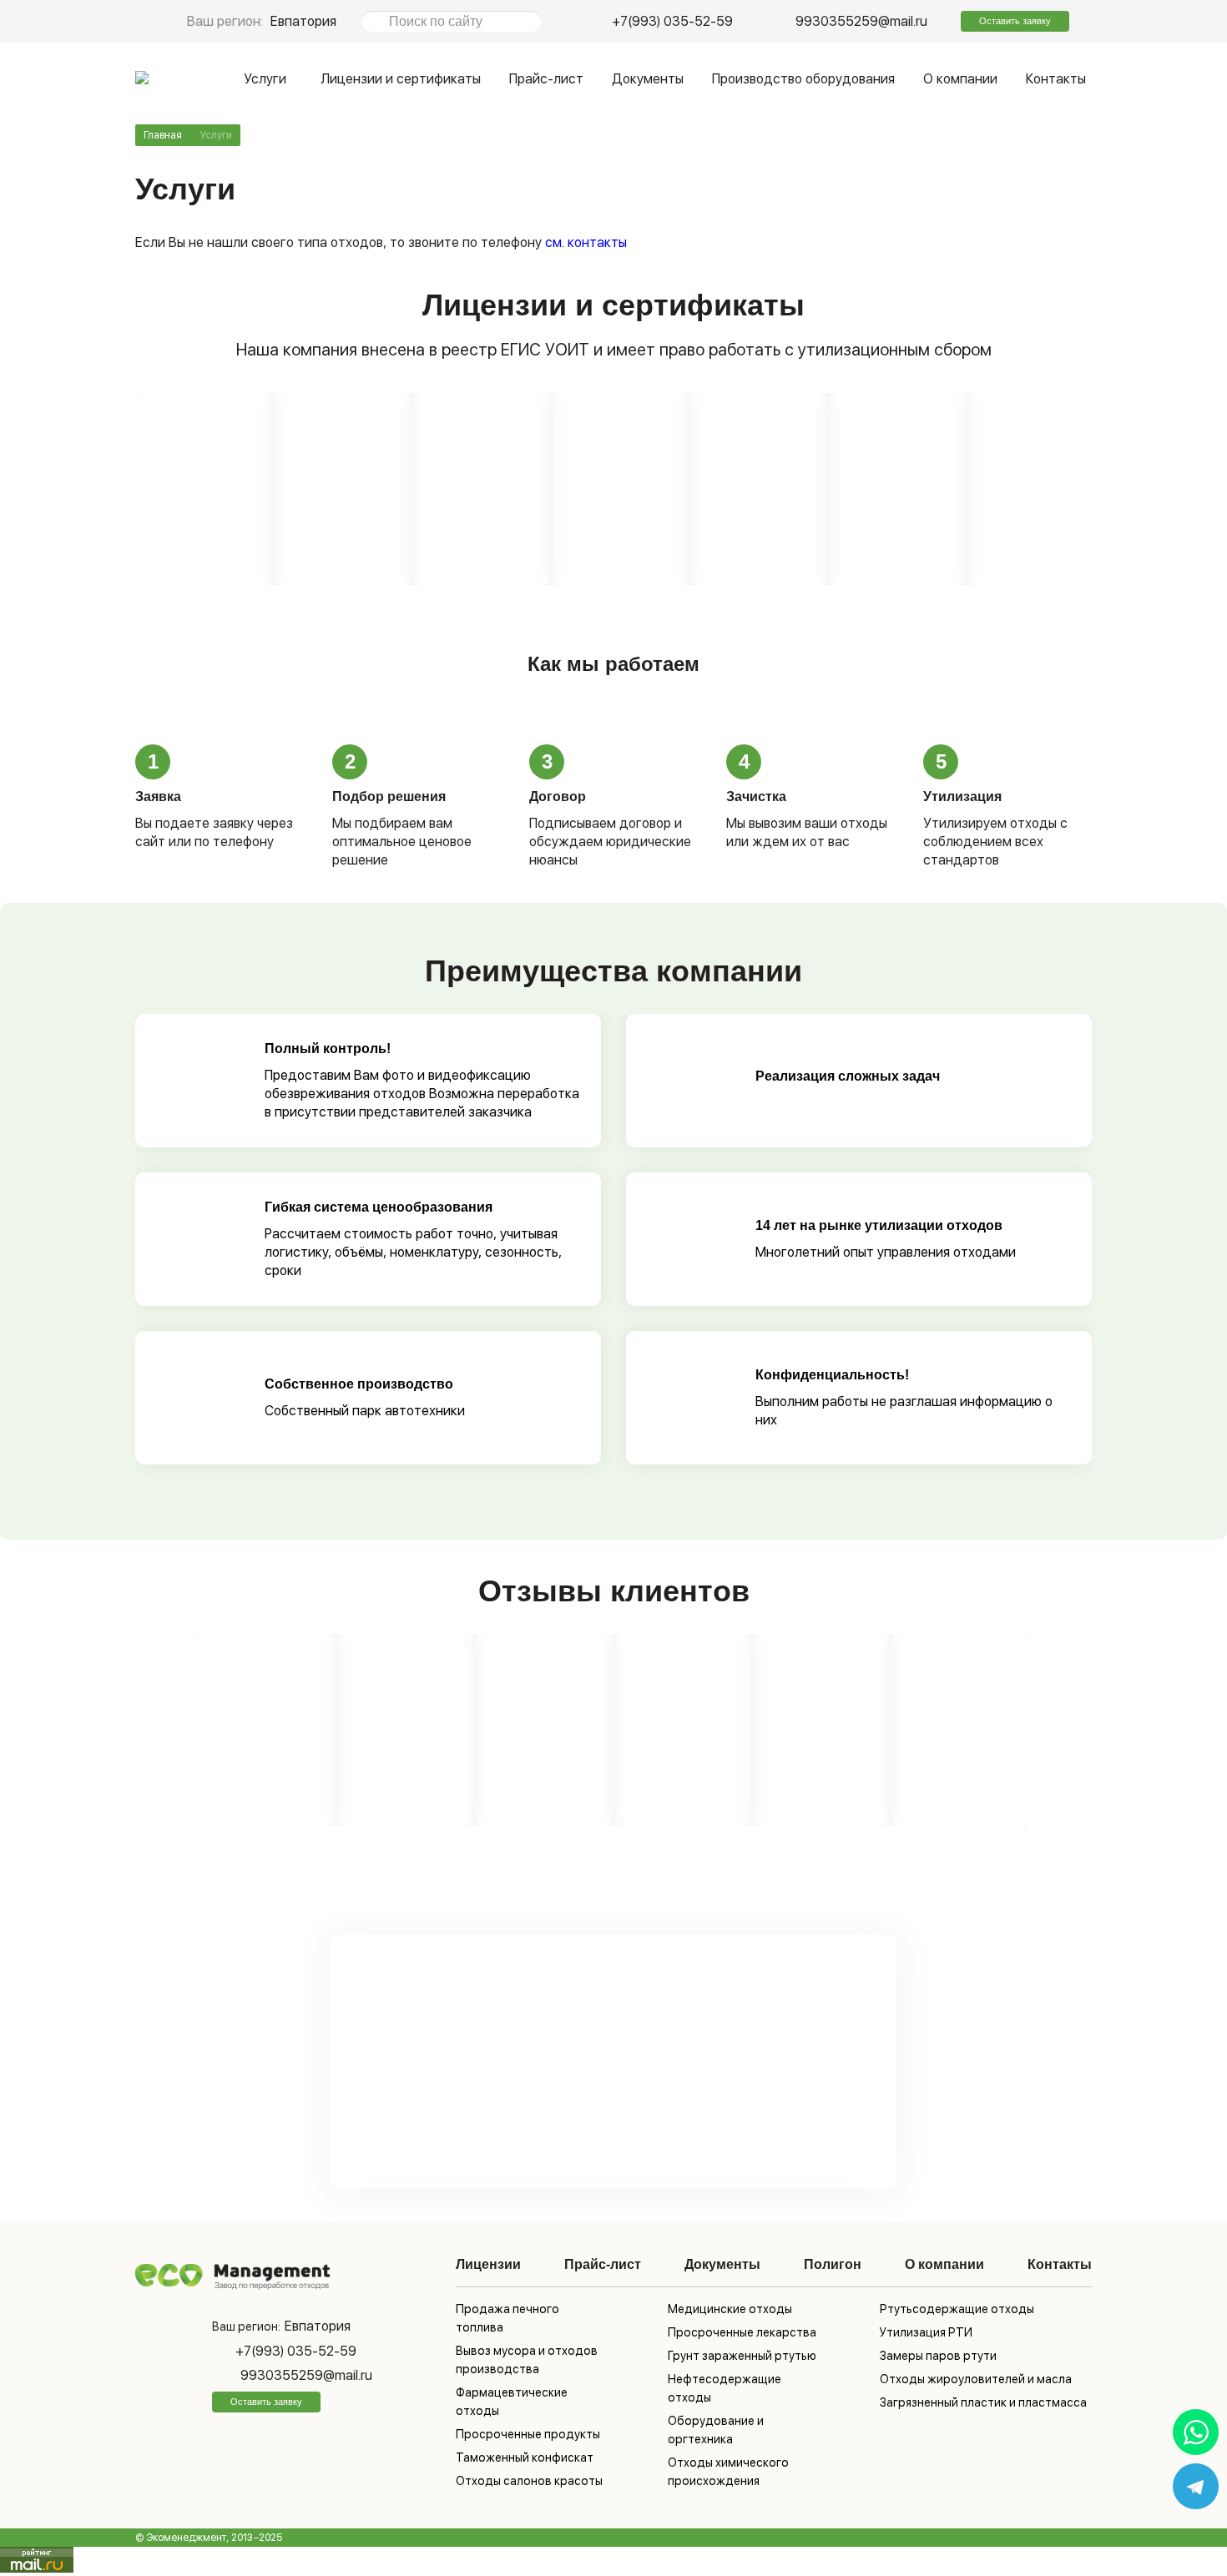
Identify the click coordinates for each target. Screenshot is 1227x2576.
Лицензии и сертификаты (401, 79)
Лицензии (488, 2264)
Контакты (1056, 79)
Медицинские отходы (730, 2309)
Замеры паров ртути (938, 2356)
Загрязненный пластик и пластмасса (983, 2402)
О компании (960, 79)
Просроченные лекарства (742, 2332)
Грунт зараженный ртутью (742, 2356)
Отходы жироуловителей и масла (976, 2379)
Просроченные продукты (528, 2434)
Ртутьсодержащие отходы (957, 2309)
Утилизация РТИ (926, 2332)
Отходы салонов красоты (529, 2481)
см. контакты (584, 242)
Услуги (265, 79)
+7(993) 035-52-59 (672, 21)
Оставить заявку (1015, 21)
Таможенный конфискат (525, 2458)
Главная (163, 135)
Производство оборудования (803, 79)
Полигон (833, 2264)
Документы (648, 79)
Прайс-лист (546, 79)
